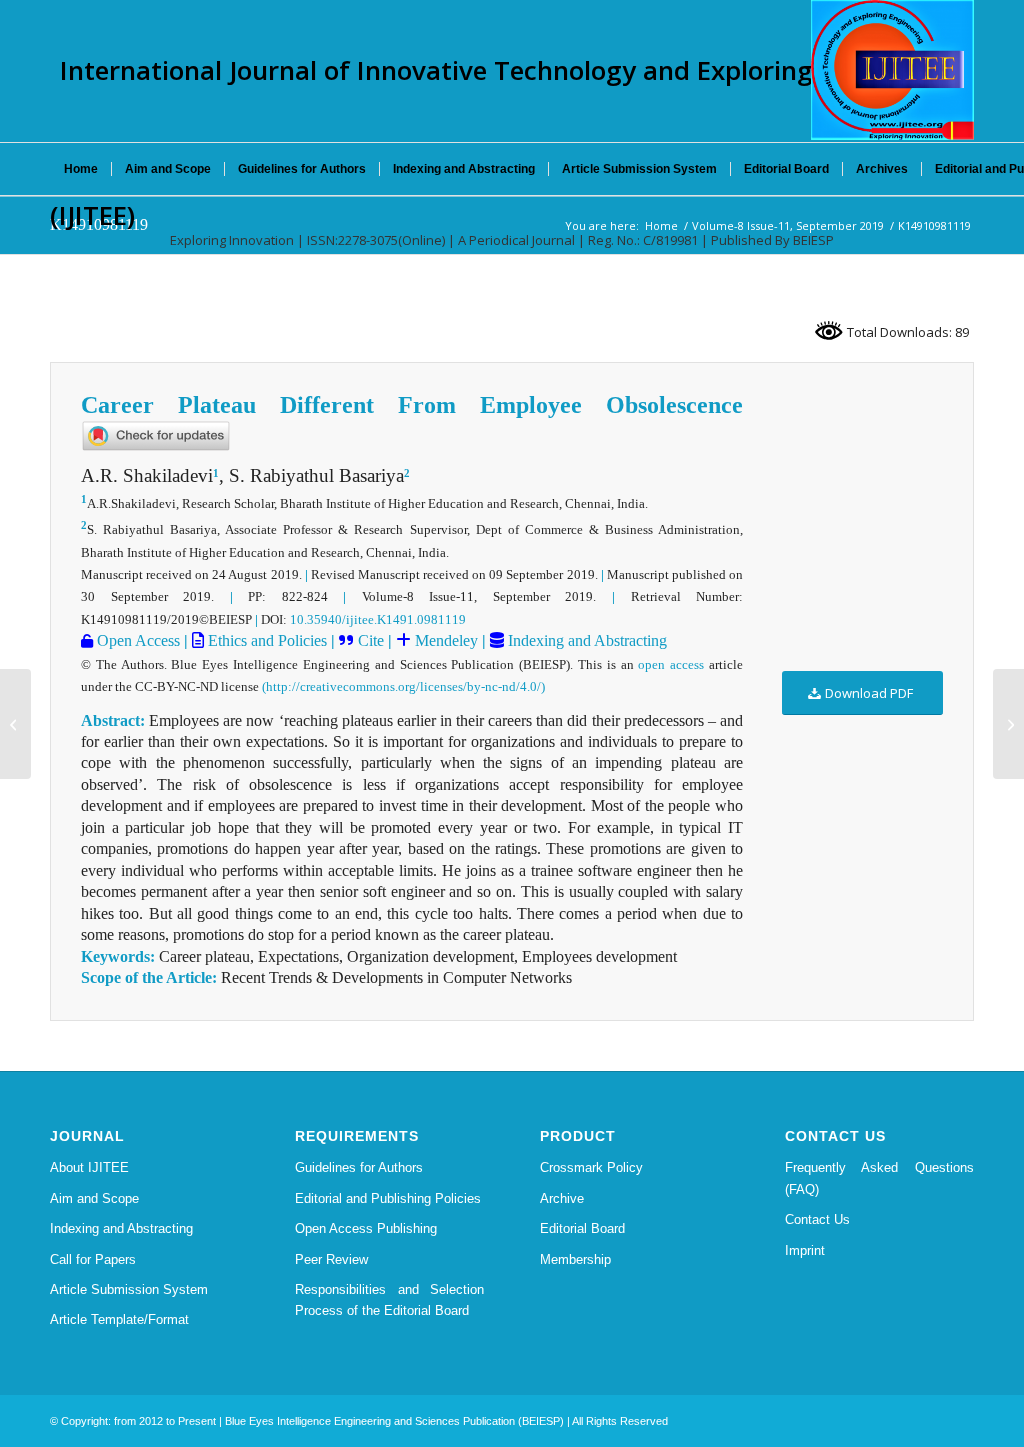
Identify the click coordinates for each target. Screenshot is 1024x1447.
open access (671, 664)
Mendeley (444, 640)
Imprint (805, 1250)
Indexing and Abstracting (585, 640)
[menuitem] (81, 169)
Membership (575, 1259)
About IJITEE (89, 1167)
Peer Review (331, 1259)
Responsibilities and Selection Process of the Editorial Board (389, 1300)
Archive (562, 1198)
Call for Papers (93, 1259)
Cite (371, 640)
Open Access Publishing (366, 1228)
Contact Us (817, 1219)
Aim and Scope (94, 1198)
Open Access (136, 640)
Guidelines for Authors (359, 1167)
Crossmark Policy (591, 1167)
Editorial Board (582, 1228)
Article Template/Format (119, 1319)
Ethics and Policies (265, 640)
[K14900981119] (15, 724)
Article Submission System (129, 1289)
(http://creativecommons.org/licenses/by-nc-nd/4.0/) (403, 686)
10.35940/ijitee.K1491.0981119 (378, 619)
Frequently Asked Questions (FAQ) (879, 1178)
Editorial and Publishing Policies (388, 1198)
